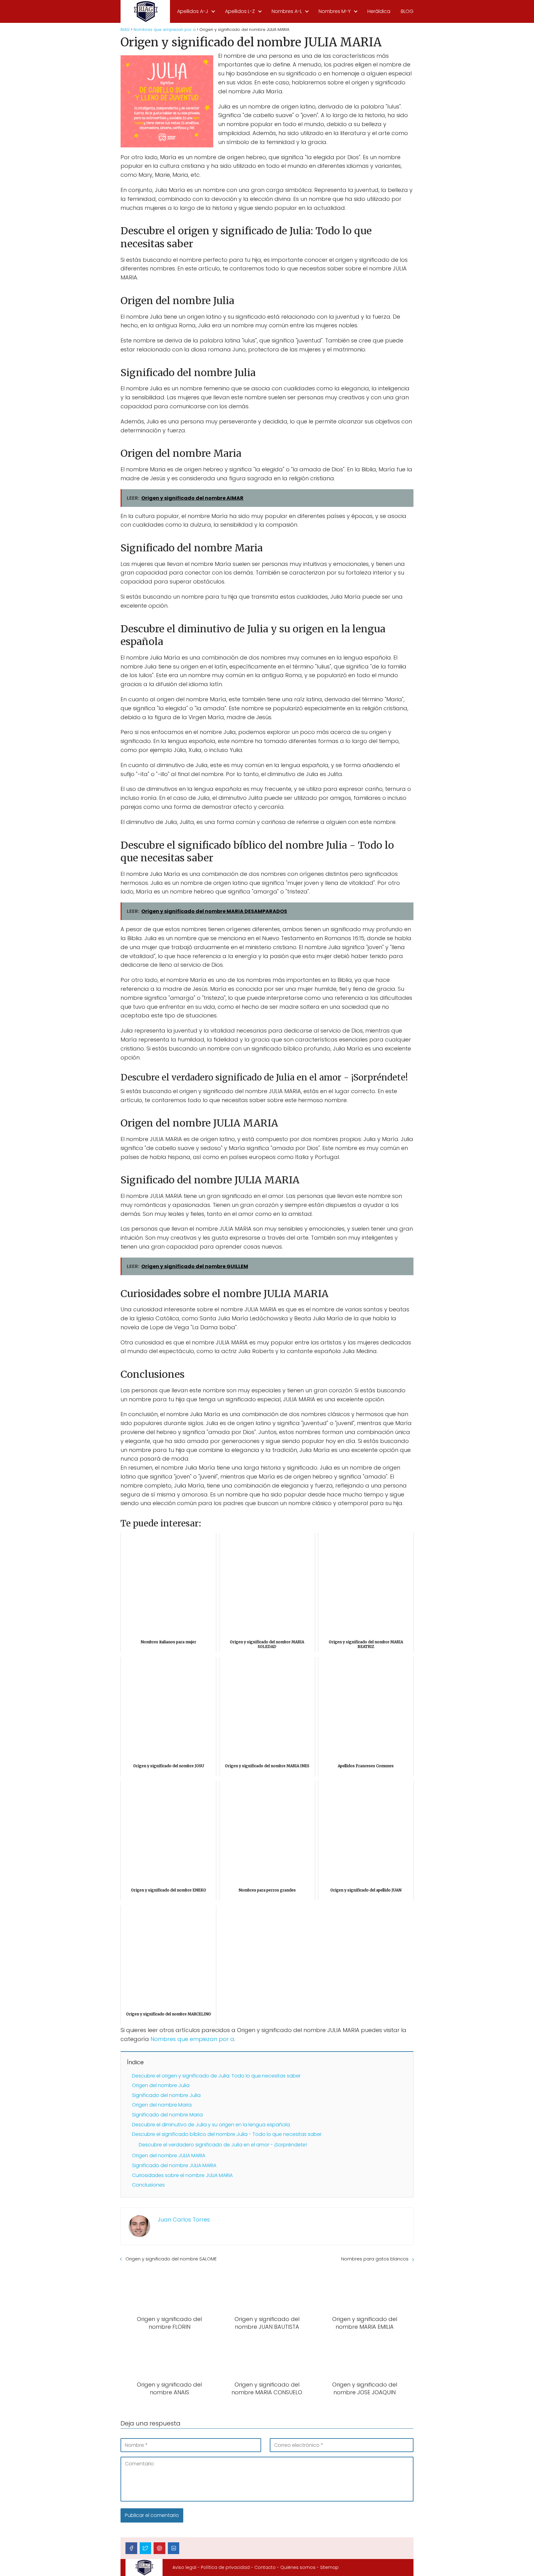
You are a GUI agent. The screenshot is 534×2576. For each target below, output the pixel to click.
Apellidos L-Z (240, 11)
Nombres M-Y (335, 11)
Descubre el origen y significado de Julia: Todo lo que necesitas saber (216, 2076)
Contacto (265, 2567)
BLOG (407, 11)
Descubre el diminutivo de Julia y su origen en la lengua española (211, 2125)
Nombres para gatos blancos (375, 2259)
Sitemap (329, 2567)
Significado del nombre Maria (167, 2115)
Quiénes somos (298, 2567)
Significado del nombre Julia (166, 2095)
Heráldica (379, 11)
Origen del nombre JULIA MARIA (169, 2156)
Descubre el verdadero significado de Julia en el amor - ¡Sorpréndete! (223, 2145)
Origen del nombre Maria (162, 2105)
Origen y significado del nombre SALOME (171, 2259)
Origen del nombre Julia (161, 2085)
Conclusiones (148, 2185)
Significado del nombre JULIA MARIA (174, 2165)
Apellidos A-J (193, 11)
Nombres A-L (287, 11)
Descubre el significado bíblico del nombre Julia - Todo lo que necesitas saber (227, 2134)
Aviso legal (184, 2567)
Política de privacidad (225, 2567)
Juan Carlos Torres (184, 2220)
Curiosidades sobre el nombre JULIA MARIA (182, 2175)
